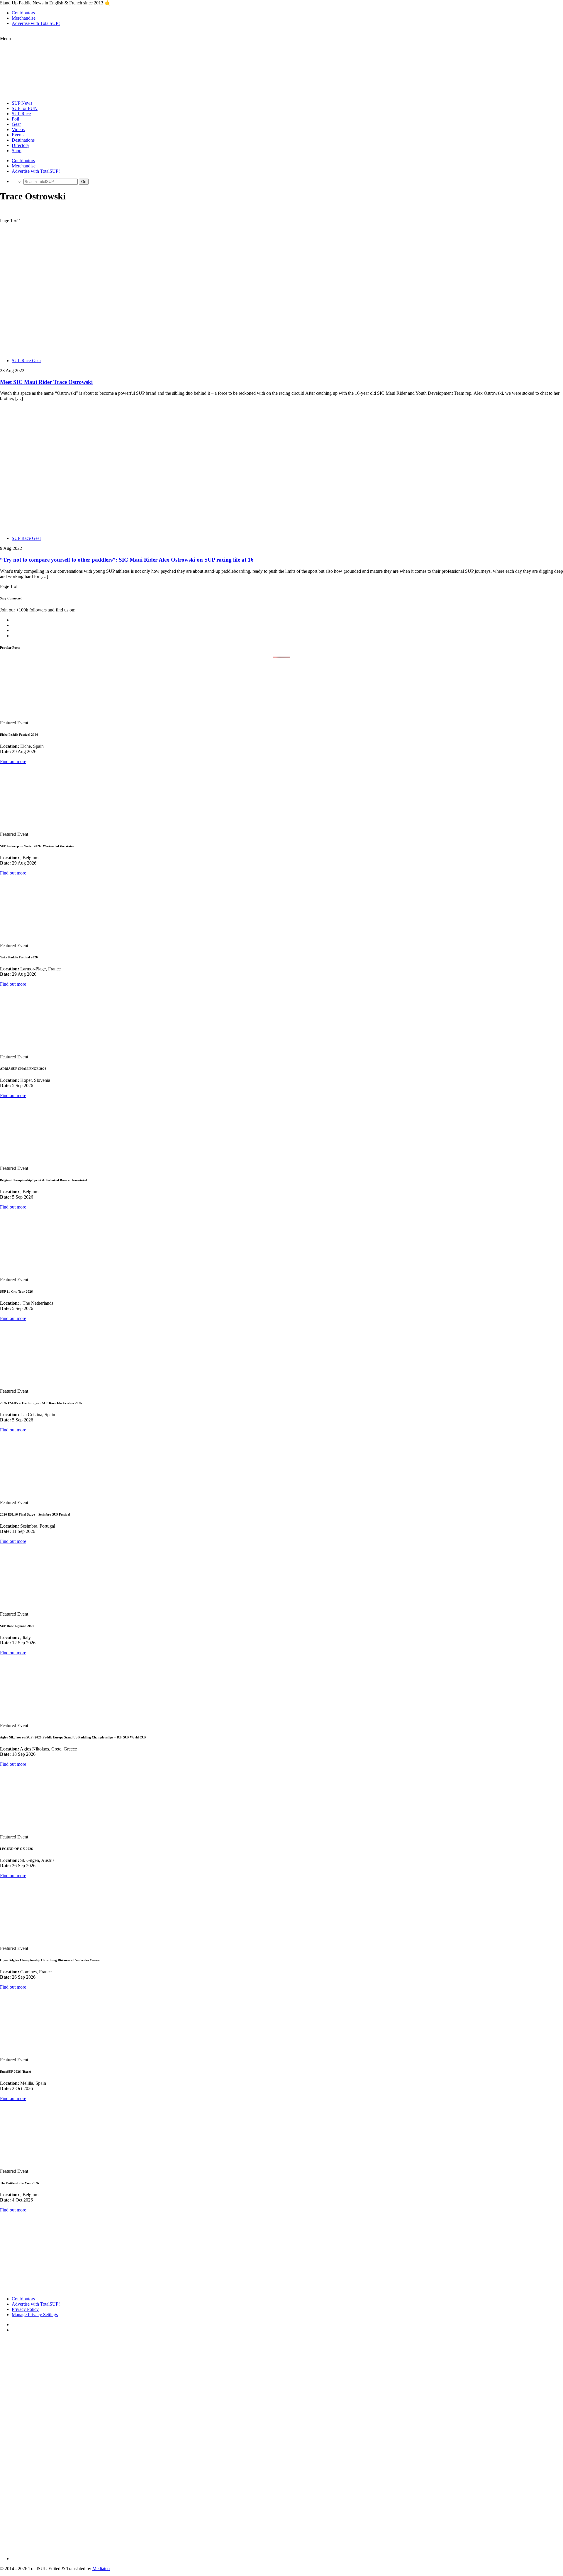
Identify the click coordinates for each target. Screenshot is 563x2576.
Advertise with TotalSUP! (36, 23)
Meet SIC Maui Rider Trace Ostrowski (46, 382)
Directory (21, 145)
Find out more (13, 761)
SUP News (22, 103)
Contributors (23, 13)
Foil (15, 119)
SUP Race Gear (26, 361)
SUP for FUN (25, 108)
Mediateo (101, 2569)
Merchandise (24, 18)
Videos (18, 129)
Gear (16, 124)
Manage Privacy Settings (35, 2315)
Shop (17, 151)
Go (84, 182)
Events (18, 135)
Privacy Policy (25, 2309)
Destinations (23, 140)
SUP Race (21, 114)
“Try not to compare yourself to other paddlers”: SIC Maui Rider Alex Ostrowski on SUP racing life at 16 (127, 560)
